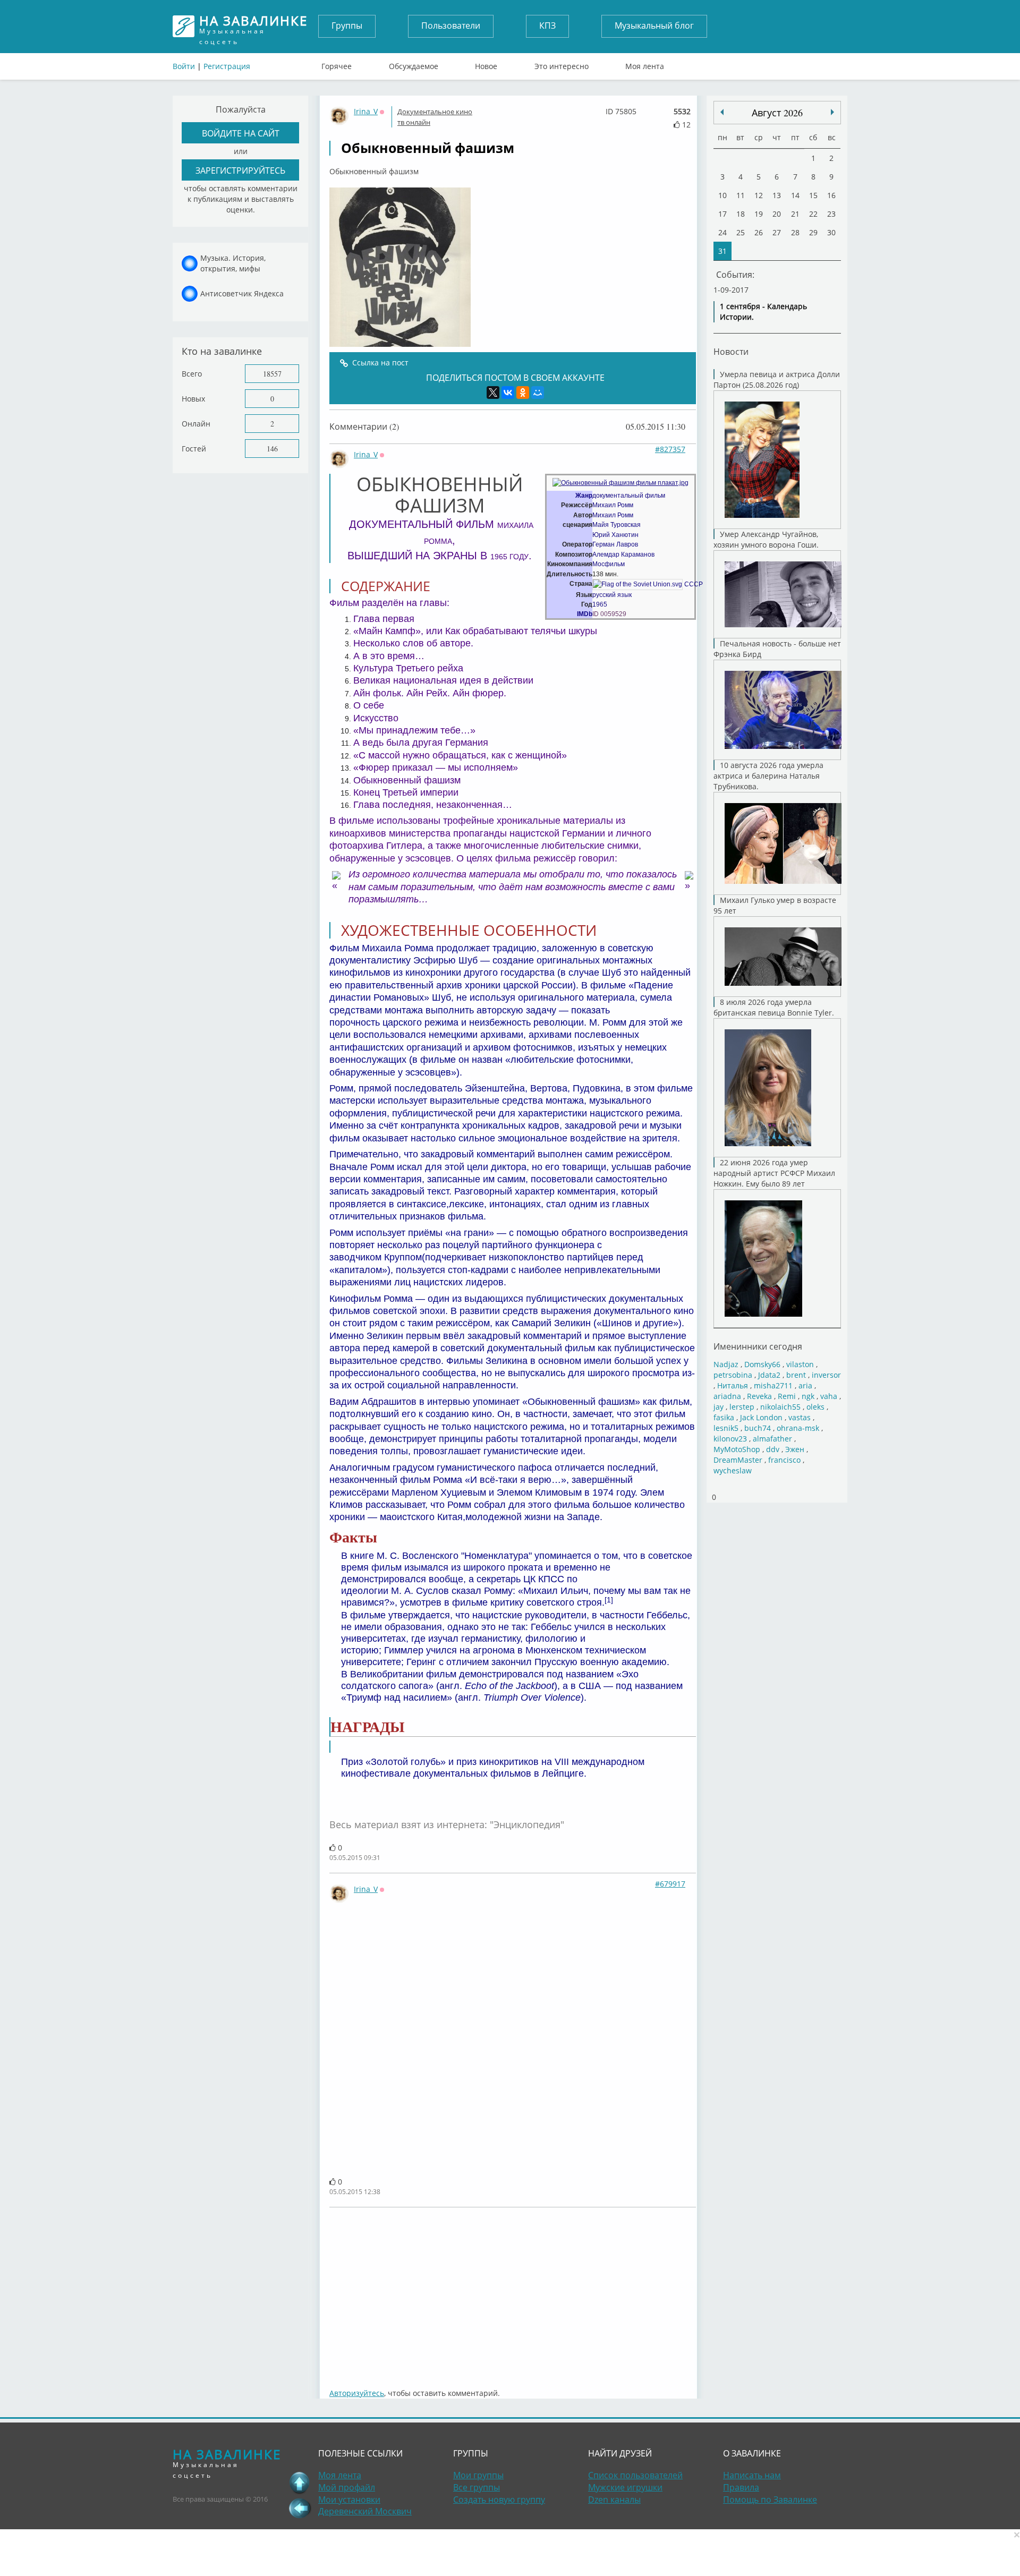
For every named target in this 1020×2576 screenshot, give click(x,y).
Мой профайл (347, 2487)
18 (741, 214)
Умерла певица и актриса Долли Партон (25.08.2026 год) (777, 379)
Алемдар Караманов (623, 555)
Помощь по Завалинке (770, 2500)
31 (722, 251)
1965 (600, 604)
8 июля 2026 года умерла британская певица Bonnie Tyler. (774, 1007)
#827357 (670, 449)
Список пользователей (635, 2475)
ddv (773, 1449)
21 (795, 214)
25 (741, 232)
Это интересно (562, 64)
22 (813, 214)
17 (722, 214)
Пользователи (451, 25)
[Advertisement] (513, 2292)
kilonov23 (730, 1439)
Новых (193, 399)
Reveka (759, 1396)
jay (719, 1407)
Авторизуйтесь (357, 2393)
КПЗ (547, 25)
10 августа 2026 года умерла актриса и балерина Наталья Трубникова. (768, 776)
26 (759, 232)
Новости (731, 351)
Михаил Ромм (613, 505)
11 (741, 195)
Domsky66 (762, 1364)
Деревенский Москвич (365, 2511)
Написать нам (752, 2475)
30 (831, 232)
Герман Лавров (615, 544)
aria (805, 1385)
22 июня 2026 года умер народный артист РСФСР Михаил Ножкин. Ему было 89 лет (774, 1173)
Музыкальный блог (654, 25)
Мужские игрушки (625, 2487)
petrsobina (733, 1375)
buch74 (758, 1428)
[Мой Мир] (538, 393)
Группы (347, 25)
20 (777, 214)
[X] (493, 393)
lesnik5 (726, 1428)
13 (777, 195)
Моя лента (645, 64)
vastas (800, 1417)
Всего (192, 374)
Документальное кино (435, 112)
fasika (724, 1417)
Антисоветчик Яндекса (242, 293)
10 (722, 195)
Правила (741, 2487)
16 (831, 195)
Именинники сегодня (758, 1346)
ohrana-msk (798, 1428)
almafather (772, 1439)
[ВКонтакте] (508, 393)
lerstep (742, 1407)
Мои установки (349, 2500)
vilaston (800, 1364)
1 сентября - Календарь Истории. (763, 312)
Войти (184, 66)
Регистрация (227, 66)
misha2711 (773, 1385)
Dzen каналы (614, 2500)
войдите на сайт (241, 133)
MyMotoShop (737, 1449)
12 (759, 195)
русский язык (612, 595)
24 (722, 232)
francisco (784, 1460)
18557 (272, 374)
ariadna (727, 1396)
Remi (787, 1396)
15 (813, 195)
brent (796, 1375)
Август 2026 (777, 113)
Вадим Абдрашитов (373, 1402)
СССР (694, 584)
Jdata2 (769, 1375)
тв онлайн (414, 122)
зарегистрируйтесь (240, 170)
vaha (829, 1396)
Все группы (477, 2487)
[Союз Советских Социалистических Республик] (637, 584)
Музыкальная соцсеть (253, 26)
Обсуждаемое (414, 64)
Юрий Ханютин (615, 535)
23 (831, 214)
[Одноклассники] (523, 393)
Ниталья (733, 1385)
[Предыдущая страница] (300, 2508)
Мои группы (478, 2475)
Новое (486, 64)
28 (795, 232)
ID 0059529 (609, 614)
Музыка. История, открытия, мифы (233, 263)
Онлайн (196, 424)
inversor (826, 1375)
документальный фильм (629, 496)
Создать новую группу (499, 2500)
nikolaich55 (780, 1407)
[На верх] (300, 2483)
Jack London (761, 1417)
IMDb (585, 614)
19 (759, 214)
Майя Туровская (617, 525)
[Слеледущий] (722, 112)
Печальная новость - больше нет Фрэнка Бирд (777, 649)
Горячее (337, 64)
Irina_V (366, 111)
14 (795, 195)
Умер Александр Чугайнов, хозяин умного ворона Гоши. (766, 539)
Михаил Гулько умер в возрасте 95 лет (775, 905)
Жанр (584, 496)
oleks (815, 1407)
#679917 (670, 1884)
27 (777, 232)
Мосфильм (609, 564)
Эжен (795, 1449)
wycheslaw (733, 1470)
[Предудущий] (832, 112)
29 (813, 232)
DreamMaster (738, 1460)
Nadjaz (726, 1364)
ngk (808, 1396)
